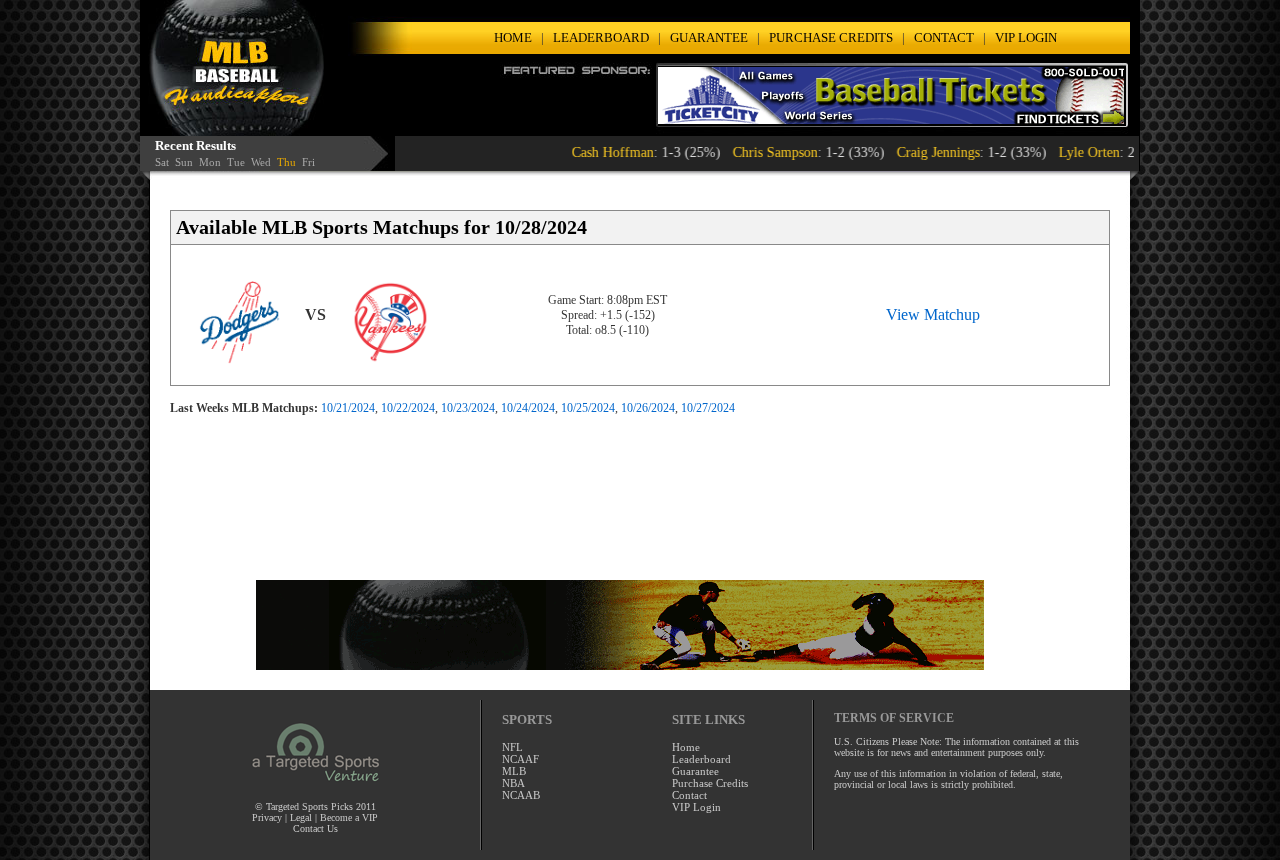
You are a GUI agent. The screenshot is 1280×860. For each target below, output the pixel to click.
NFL (512, 747)
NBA (513, 783)
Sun (184, 162)
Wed (261, 162)
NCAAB (521, 795)
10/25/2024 (588, 408)
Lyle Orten (1065, 152)
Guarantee (695, 771)
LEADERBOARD (601, 37)
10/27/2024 (708, 408)
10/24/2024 (528, 408)
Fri (308, 162)
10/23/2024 (468, 408)
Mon (210, 162)
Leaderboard (701, 759)
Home (686, 747)
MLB (514, 771)
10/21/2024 (348, 408)
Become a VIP (349, 817)
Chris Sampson (751, 152)
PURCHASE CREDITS (831, 37)
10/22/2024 (408, 408)
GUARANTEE (709, 37)
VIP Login (696, 807)
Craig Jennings (914, 152)
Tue (236, 162)
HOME (513, 37)
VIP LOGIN (1026, 37)
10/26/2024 (648, 408)
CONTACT (944, 37)
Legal (301, 817)
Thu (286, 162)
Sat (162, 162)
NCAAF (520, 759)
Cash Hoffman (589, 152)
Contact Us (315, 828)
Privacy (268, 817)
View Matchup (933, 314)
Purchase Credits (710, 783)
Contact (689, 795)
